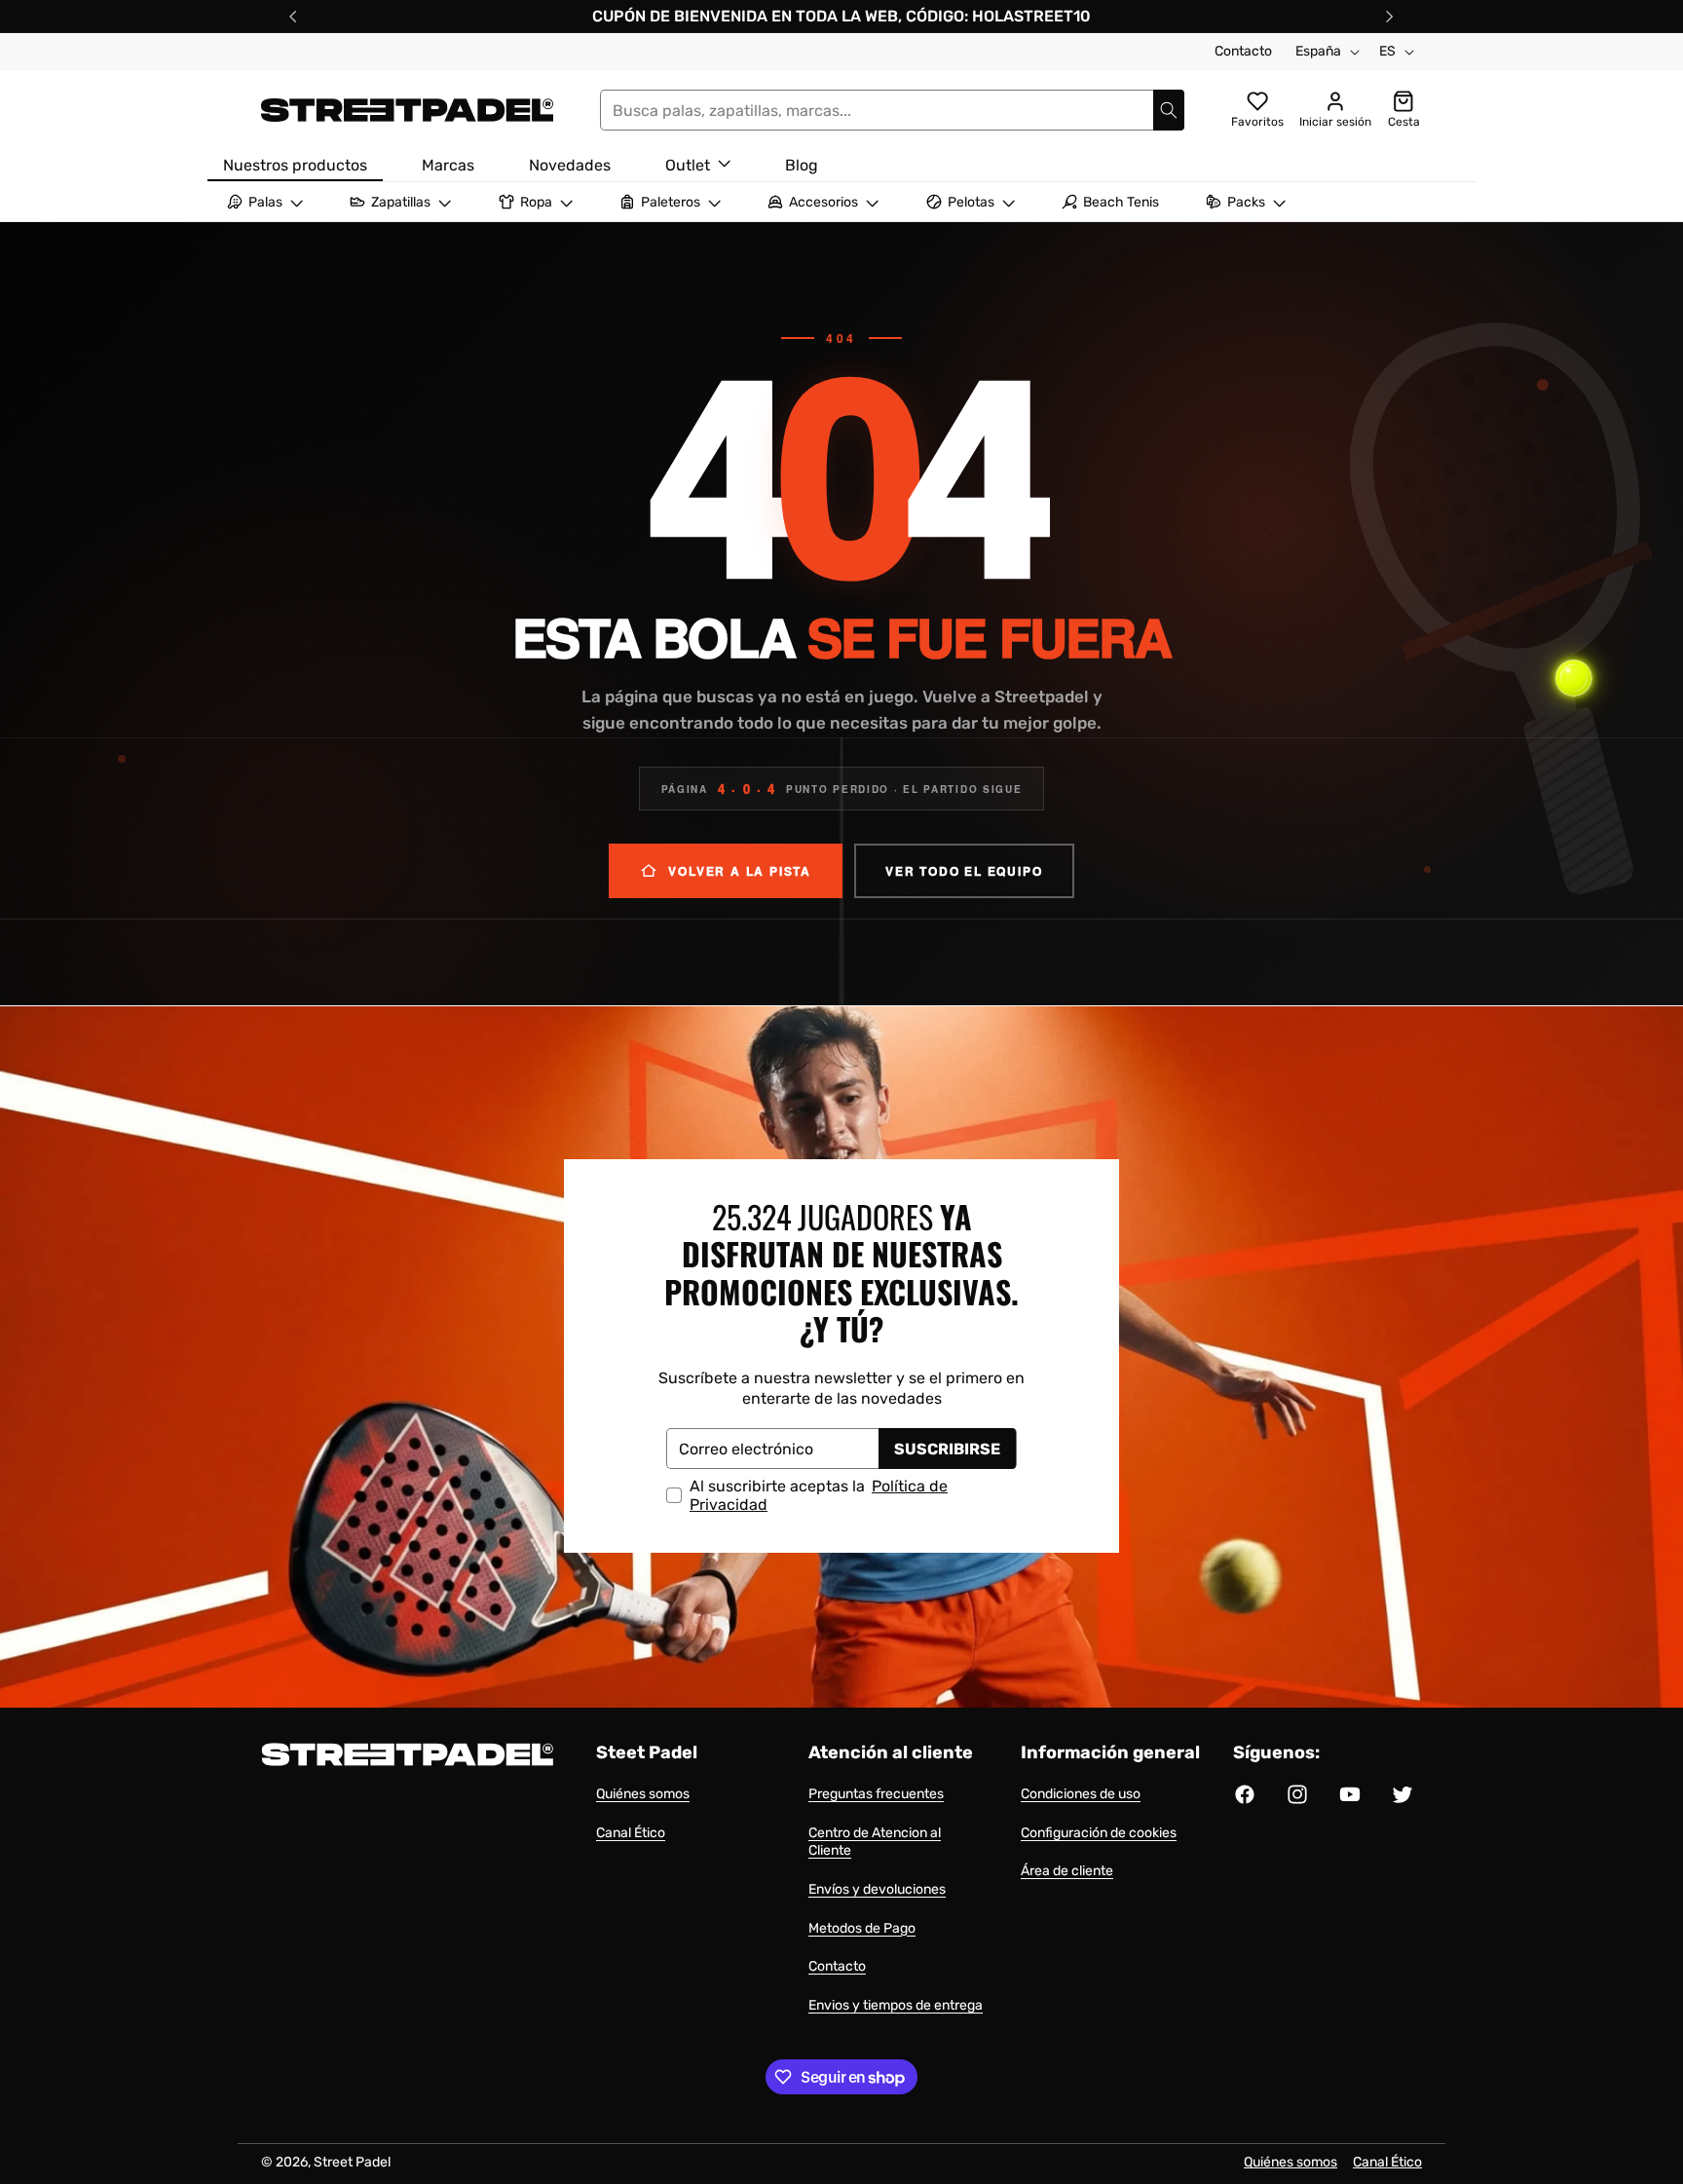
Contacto (1243, 51)
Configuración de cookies (1099, 1833)
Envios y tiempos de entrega (896, 2005)
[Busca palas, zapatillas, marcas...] (1169, 110)
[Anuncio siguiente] (1390, 17)
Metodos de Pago (862, 1928)
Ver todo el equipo (964, 871)
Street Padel (352, 2162)
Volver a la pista (740, 871)
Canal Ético (631, 1833)
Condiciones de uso (1081, 1794)
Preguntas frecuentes (876, 1794)
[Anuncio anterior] (293, 17)
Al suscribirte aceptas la (819, 1495)
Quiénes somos (643, 1794)
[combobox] (892, 110)
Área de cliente (1067, 1871)
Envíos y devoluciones (877, 1889)
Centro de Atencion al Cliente (875, 1842)
